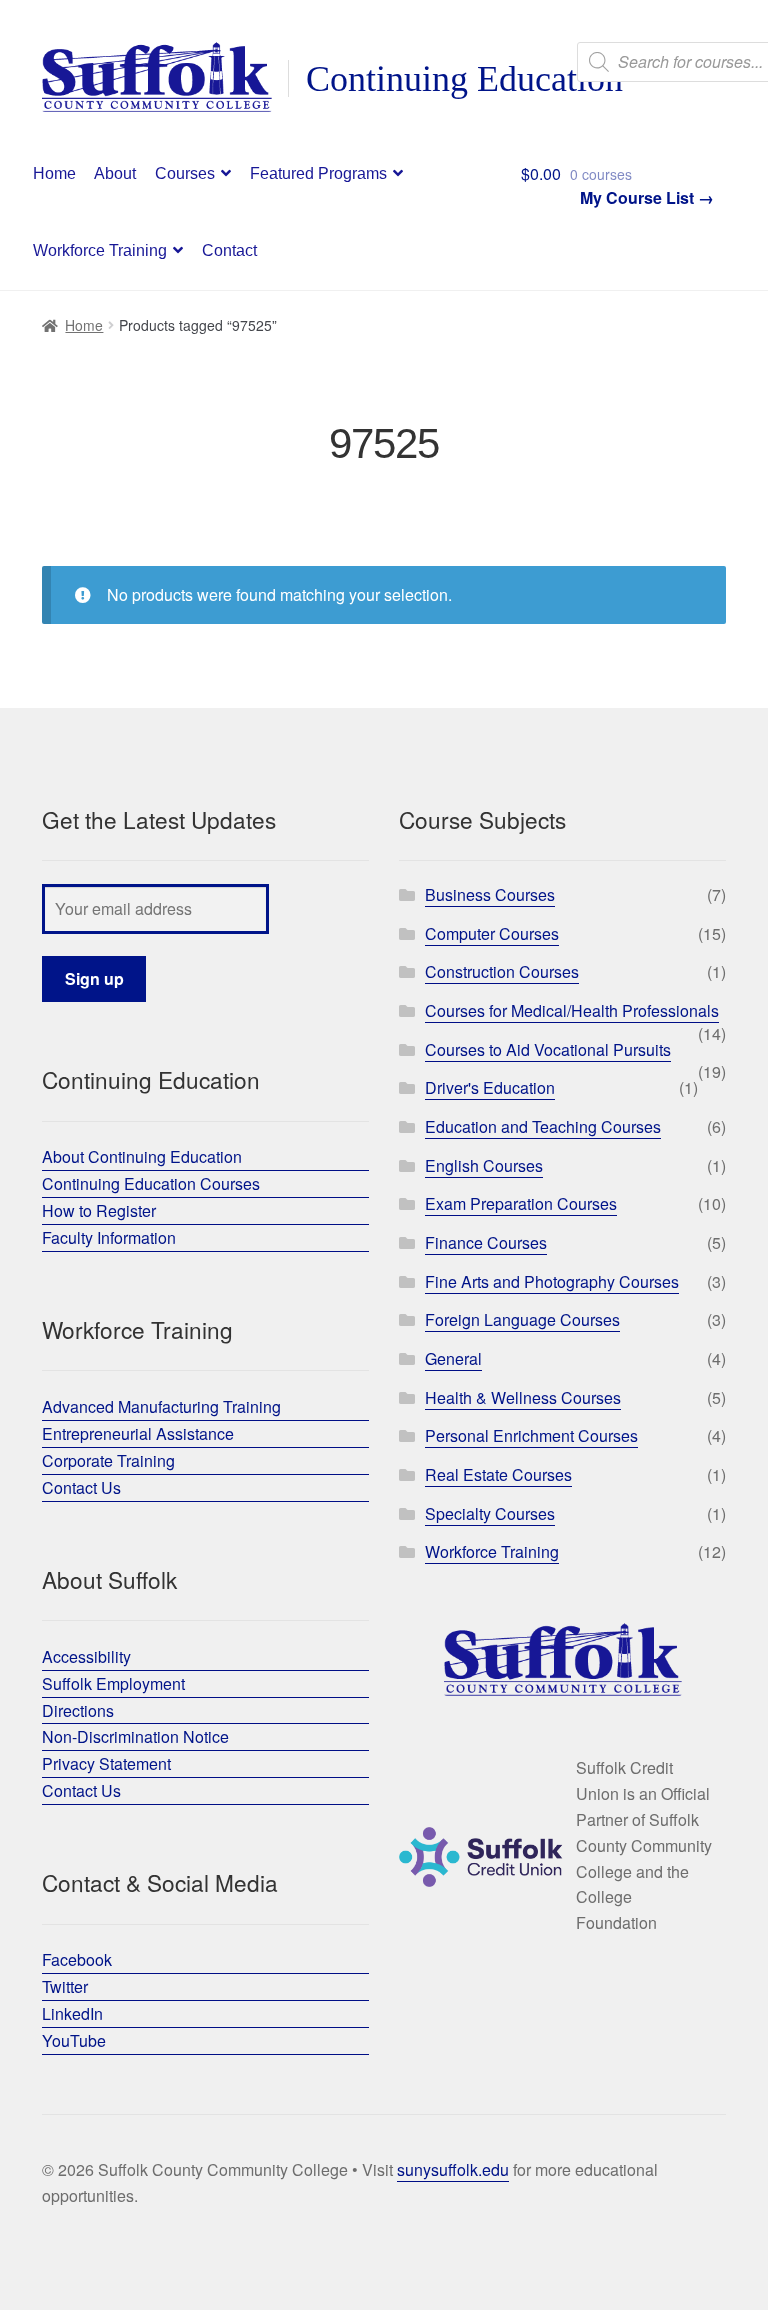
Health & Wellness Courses (523, 1397)
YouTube (74, 2040)
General (453, 1358)
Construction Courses (502, 971)
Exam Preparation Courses (521, 1203)
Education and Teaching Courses (543, 1126)
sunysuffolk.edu (453, 2169)
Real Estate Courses (498, 1474)
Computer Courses (492, 933)
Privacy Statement (106, 1763)
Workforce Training (100, 250)
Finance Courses (486, 1242)
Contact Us (81, 1487)
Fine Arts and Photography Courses (552, 1281)
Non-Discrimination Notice (135, 1736)
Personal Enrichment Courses (531, 1435)
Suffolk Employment (113, 1683)
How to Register (99, 1210)
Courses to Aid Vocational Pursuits (548, 1049)
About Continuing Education (142, 1156)
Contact (229, 250)
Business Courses (490, 894)
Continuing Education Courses (151, 1183)
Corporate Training (108, 1460)
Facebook (77, 1959)
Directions (78, 1710)
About (115, 173)
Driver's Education (490, 1087)
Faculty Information (109, 1237)
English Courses (484, 1165)
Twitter (65, 1986)
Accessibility (86, 1656)
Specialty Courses (490, 1513)
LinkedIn (72, 2013)
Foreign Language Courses (522, 1319)
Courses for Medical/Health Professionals (572, 1010)
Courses (185, 173)
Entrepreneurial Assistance (138, 1433)
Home (54, 173)
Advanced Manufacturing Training (161, 1406)
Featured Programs (318, 173)
